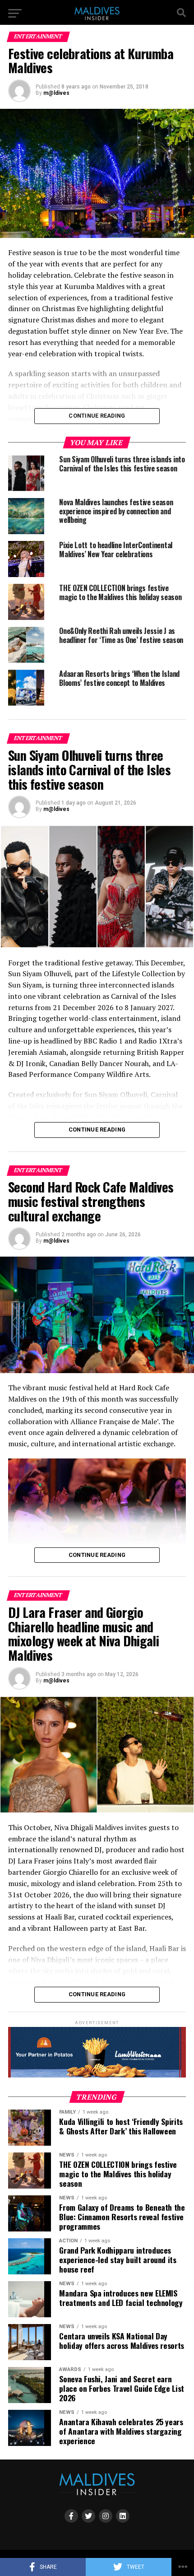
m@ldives (56, 93)
